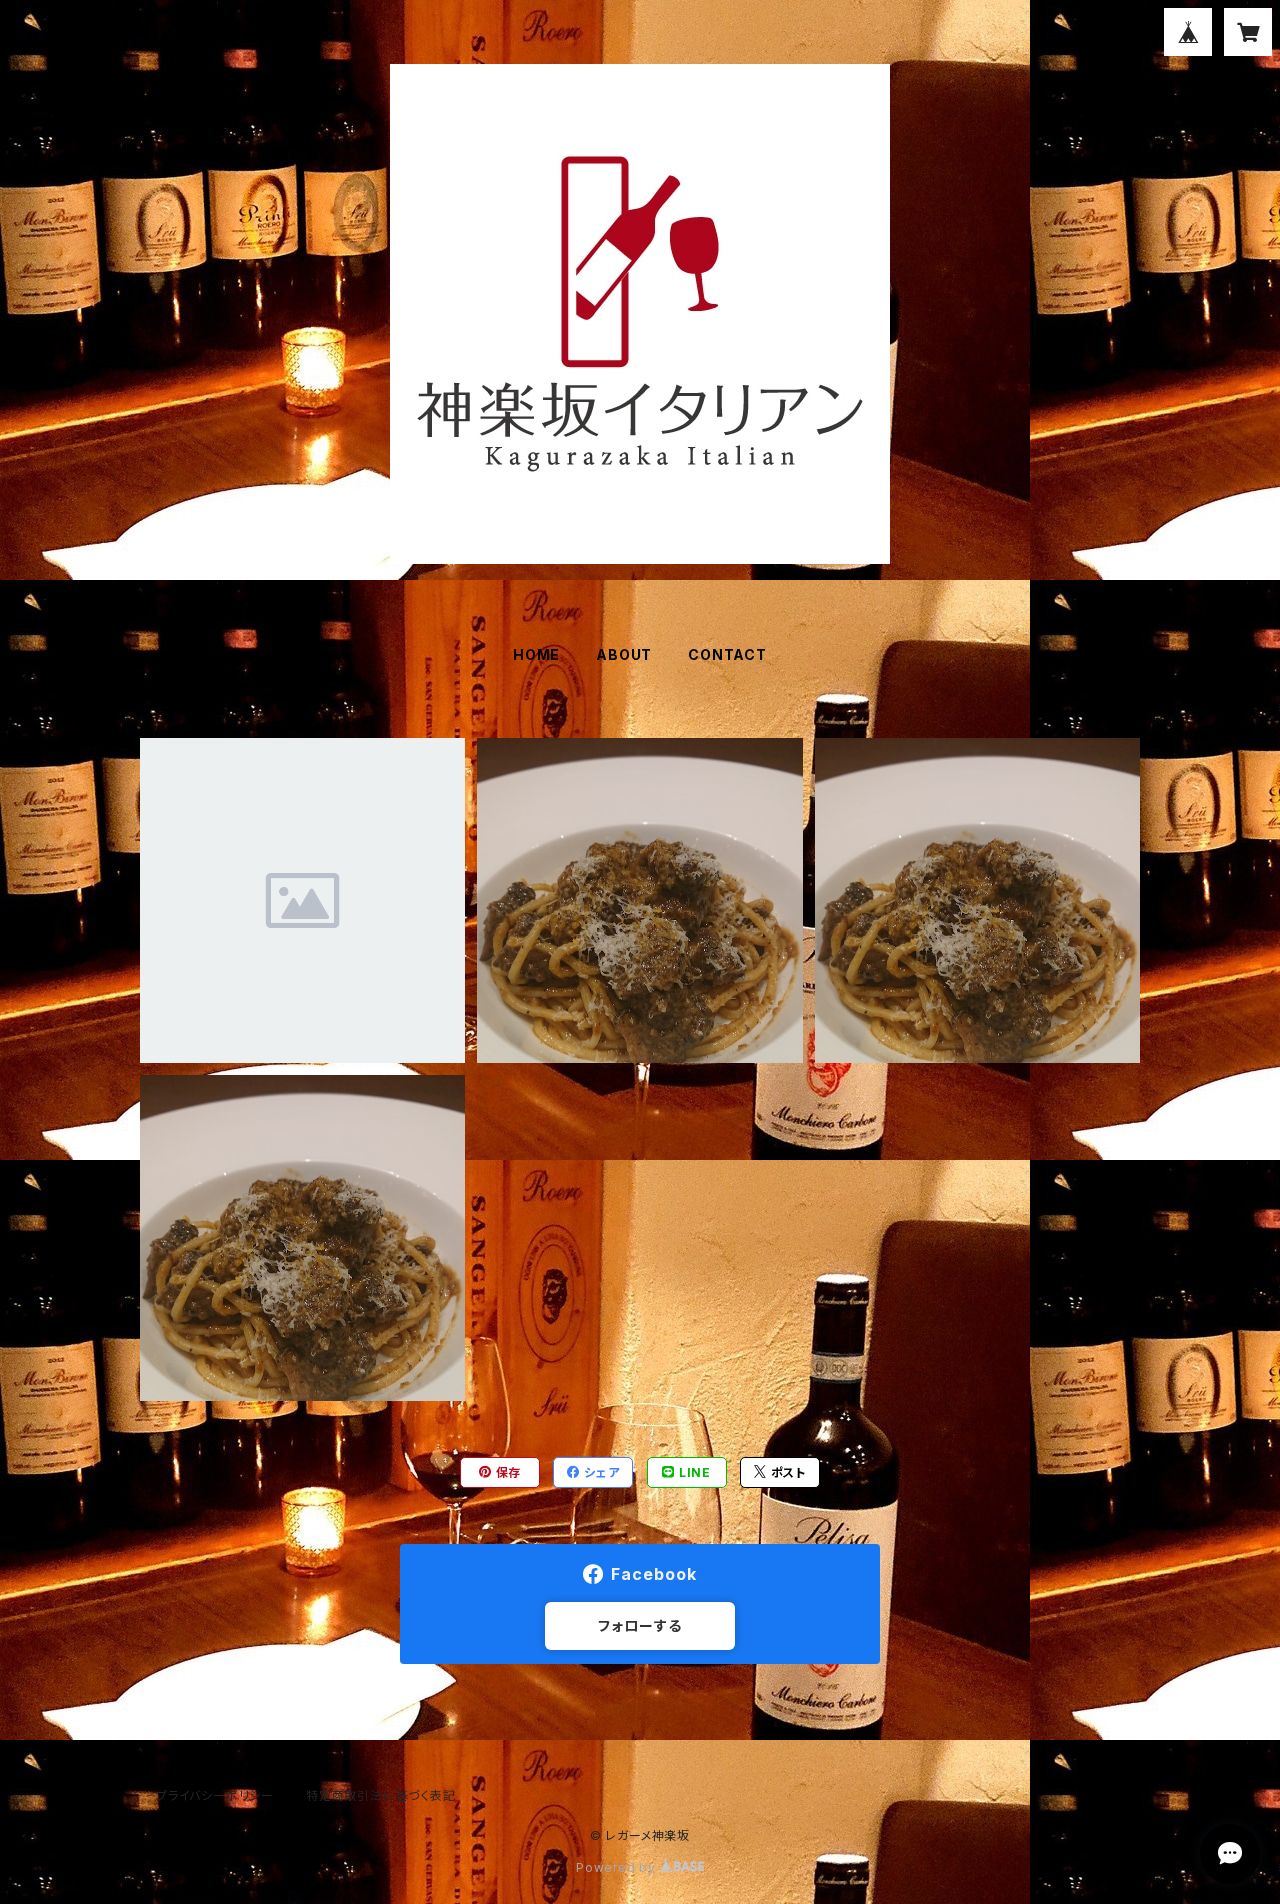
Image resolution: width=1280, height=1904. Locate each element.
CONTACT (727, 654)
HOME (536, 654)
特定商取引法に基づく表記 (381, 1795)
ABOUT (624, 654)
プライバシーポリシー (215, 1795)
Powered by (618, 1867)
